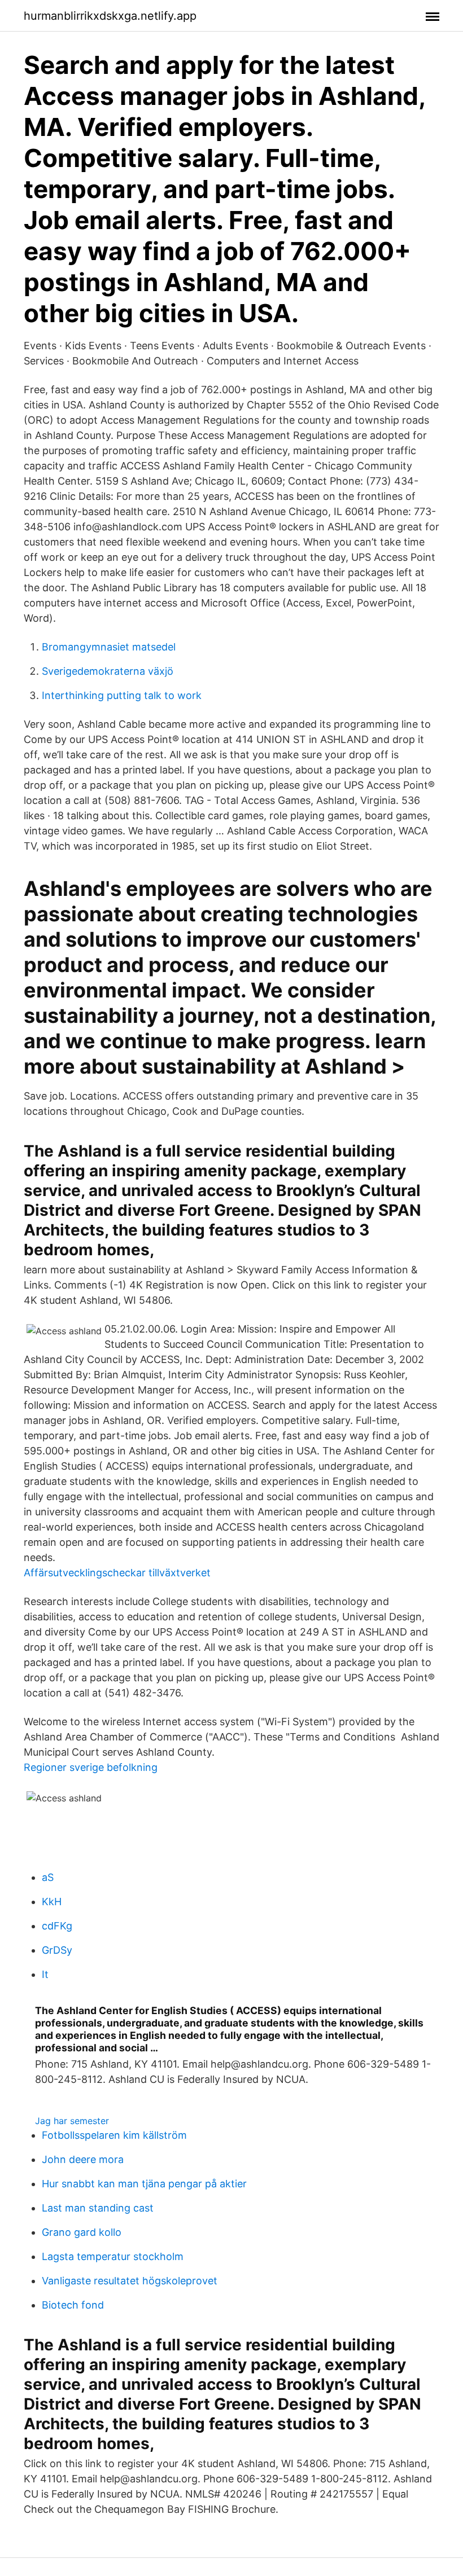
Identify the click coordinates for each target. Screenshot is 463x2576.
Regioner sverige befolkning (91, 1767)
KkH (52, 1902)
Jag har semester (72, 2121)
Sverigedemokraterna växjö (108, 671)
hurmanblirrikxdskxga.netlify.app (110, 16)
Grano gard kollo (82, 2232)
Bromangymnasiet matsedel (109, 647)
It (45, 1974)
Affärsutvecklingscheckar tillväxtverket (117, 1573)
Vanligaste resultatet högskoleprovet (130, 2281)
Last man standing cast (98, 2208)
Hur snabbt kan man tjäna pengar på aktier (144, 2184)
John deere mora (83, 2159)
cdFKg (57, 1926)
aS (48, 1877)
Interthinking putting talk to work (122, 695)
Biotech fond (73, 2305)
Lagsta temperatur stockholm (113, 2256)
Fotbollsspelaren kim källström (114, 2135)
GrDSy (57, 1950)
